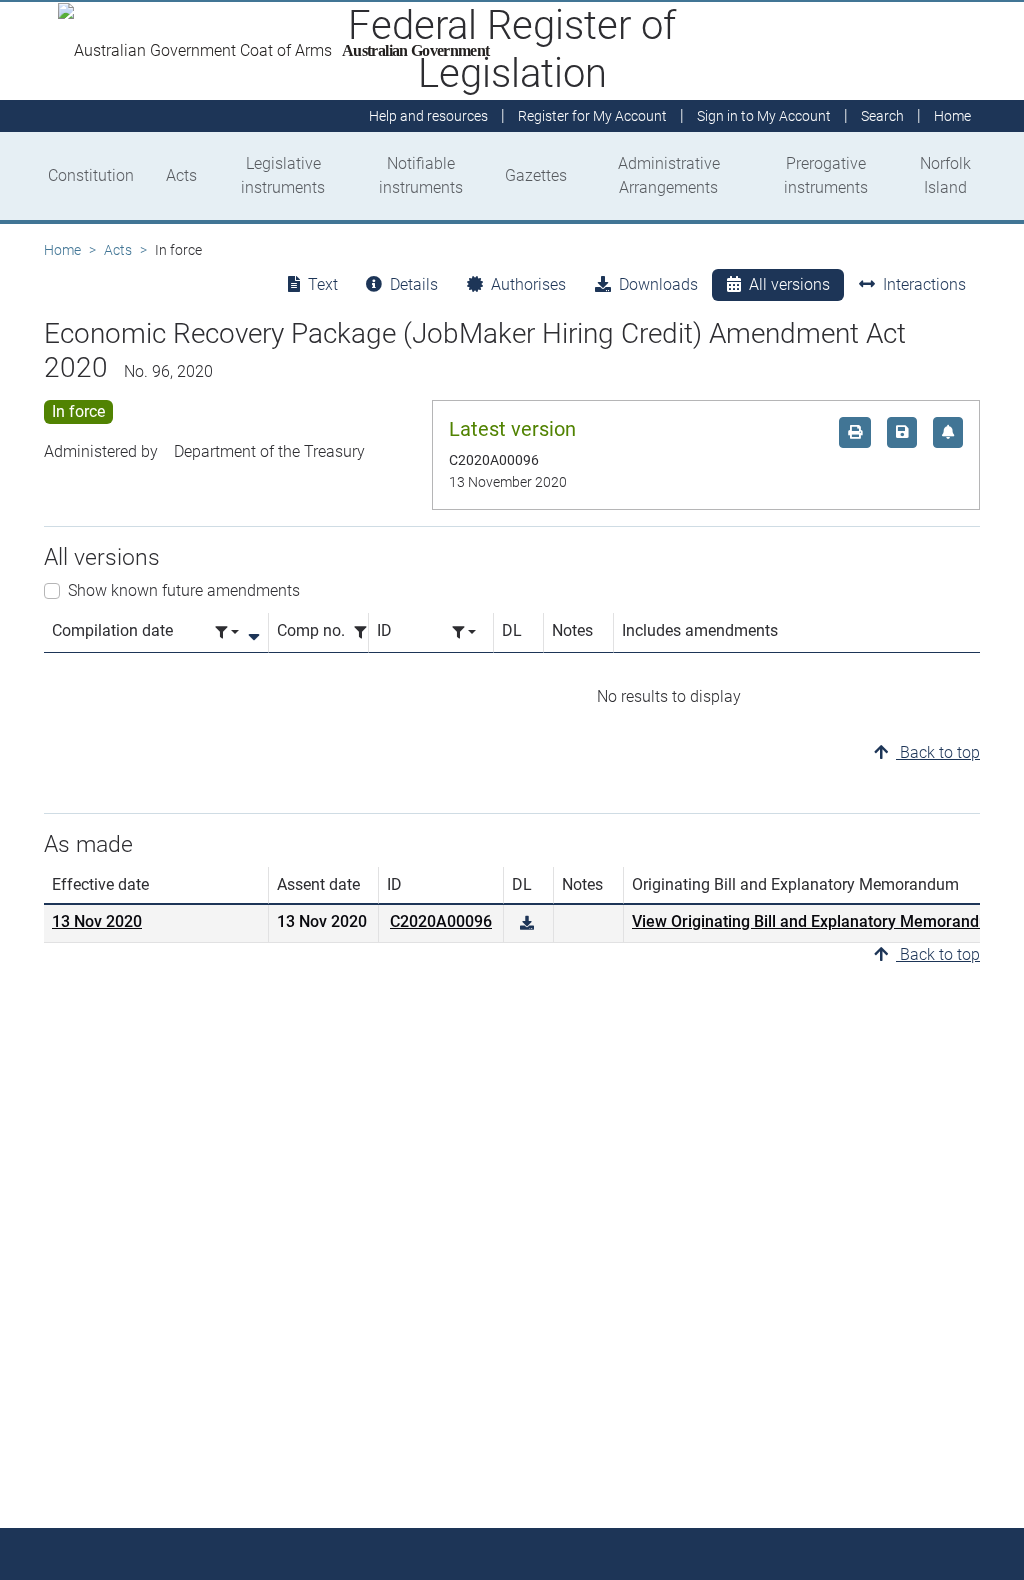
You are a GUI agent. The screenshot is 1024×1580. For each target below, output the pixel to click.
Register (592, 116)
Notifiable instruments (421, 175)
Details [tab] (414, 284)
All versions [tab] (789, 284)
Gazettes (536, 175)
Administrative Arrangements (669, 175)
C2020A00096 (441, 921)
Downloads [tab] (658, 284)
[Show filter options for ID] (464, 632)
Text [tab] (323, 284)
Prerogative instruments (826, 175)
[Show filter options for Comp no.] (366, 632)
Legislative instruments (283, 175)
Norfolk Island (945, 175)
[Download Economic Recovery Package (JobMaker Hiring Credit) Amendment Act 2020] (527, 923)
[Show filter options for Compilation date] (227, 632)
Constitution (91, 175)
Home (62, 250)
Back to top (938, 752)
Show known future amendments (184, 590)
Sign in (764, 116)
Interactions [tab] (924, 284)
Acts (181, 175)
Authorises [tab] (528, 284)
